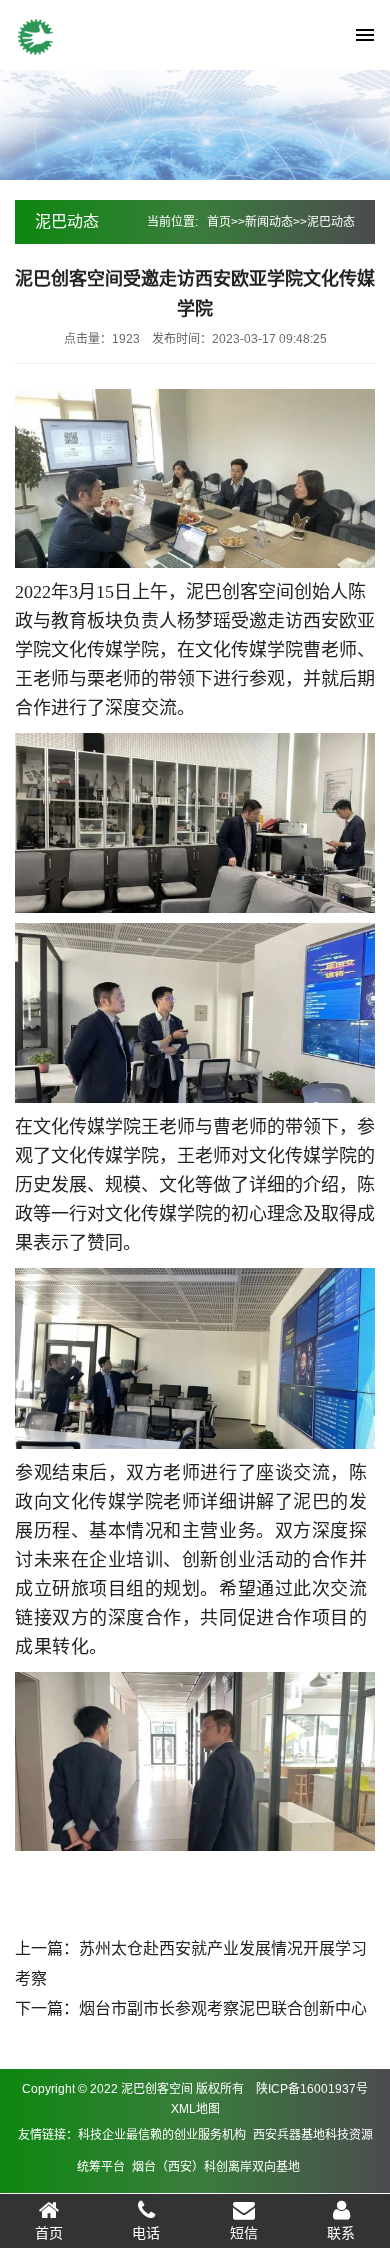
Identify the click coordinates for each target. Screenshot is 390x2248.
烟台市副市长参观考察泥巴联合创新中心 (223, 2008)
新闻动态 (269, 222)
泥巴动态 (331, 222)
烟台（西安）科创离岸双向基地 (216, 2167)
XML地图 (195, 2109)
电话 (146, 2233)
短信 (244, 2233)
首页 (219, 222)
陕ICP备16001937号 (312, 2089)
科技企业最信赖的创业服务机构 (162, 2135)
